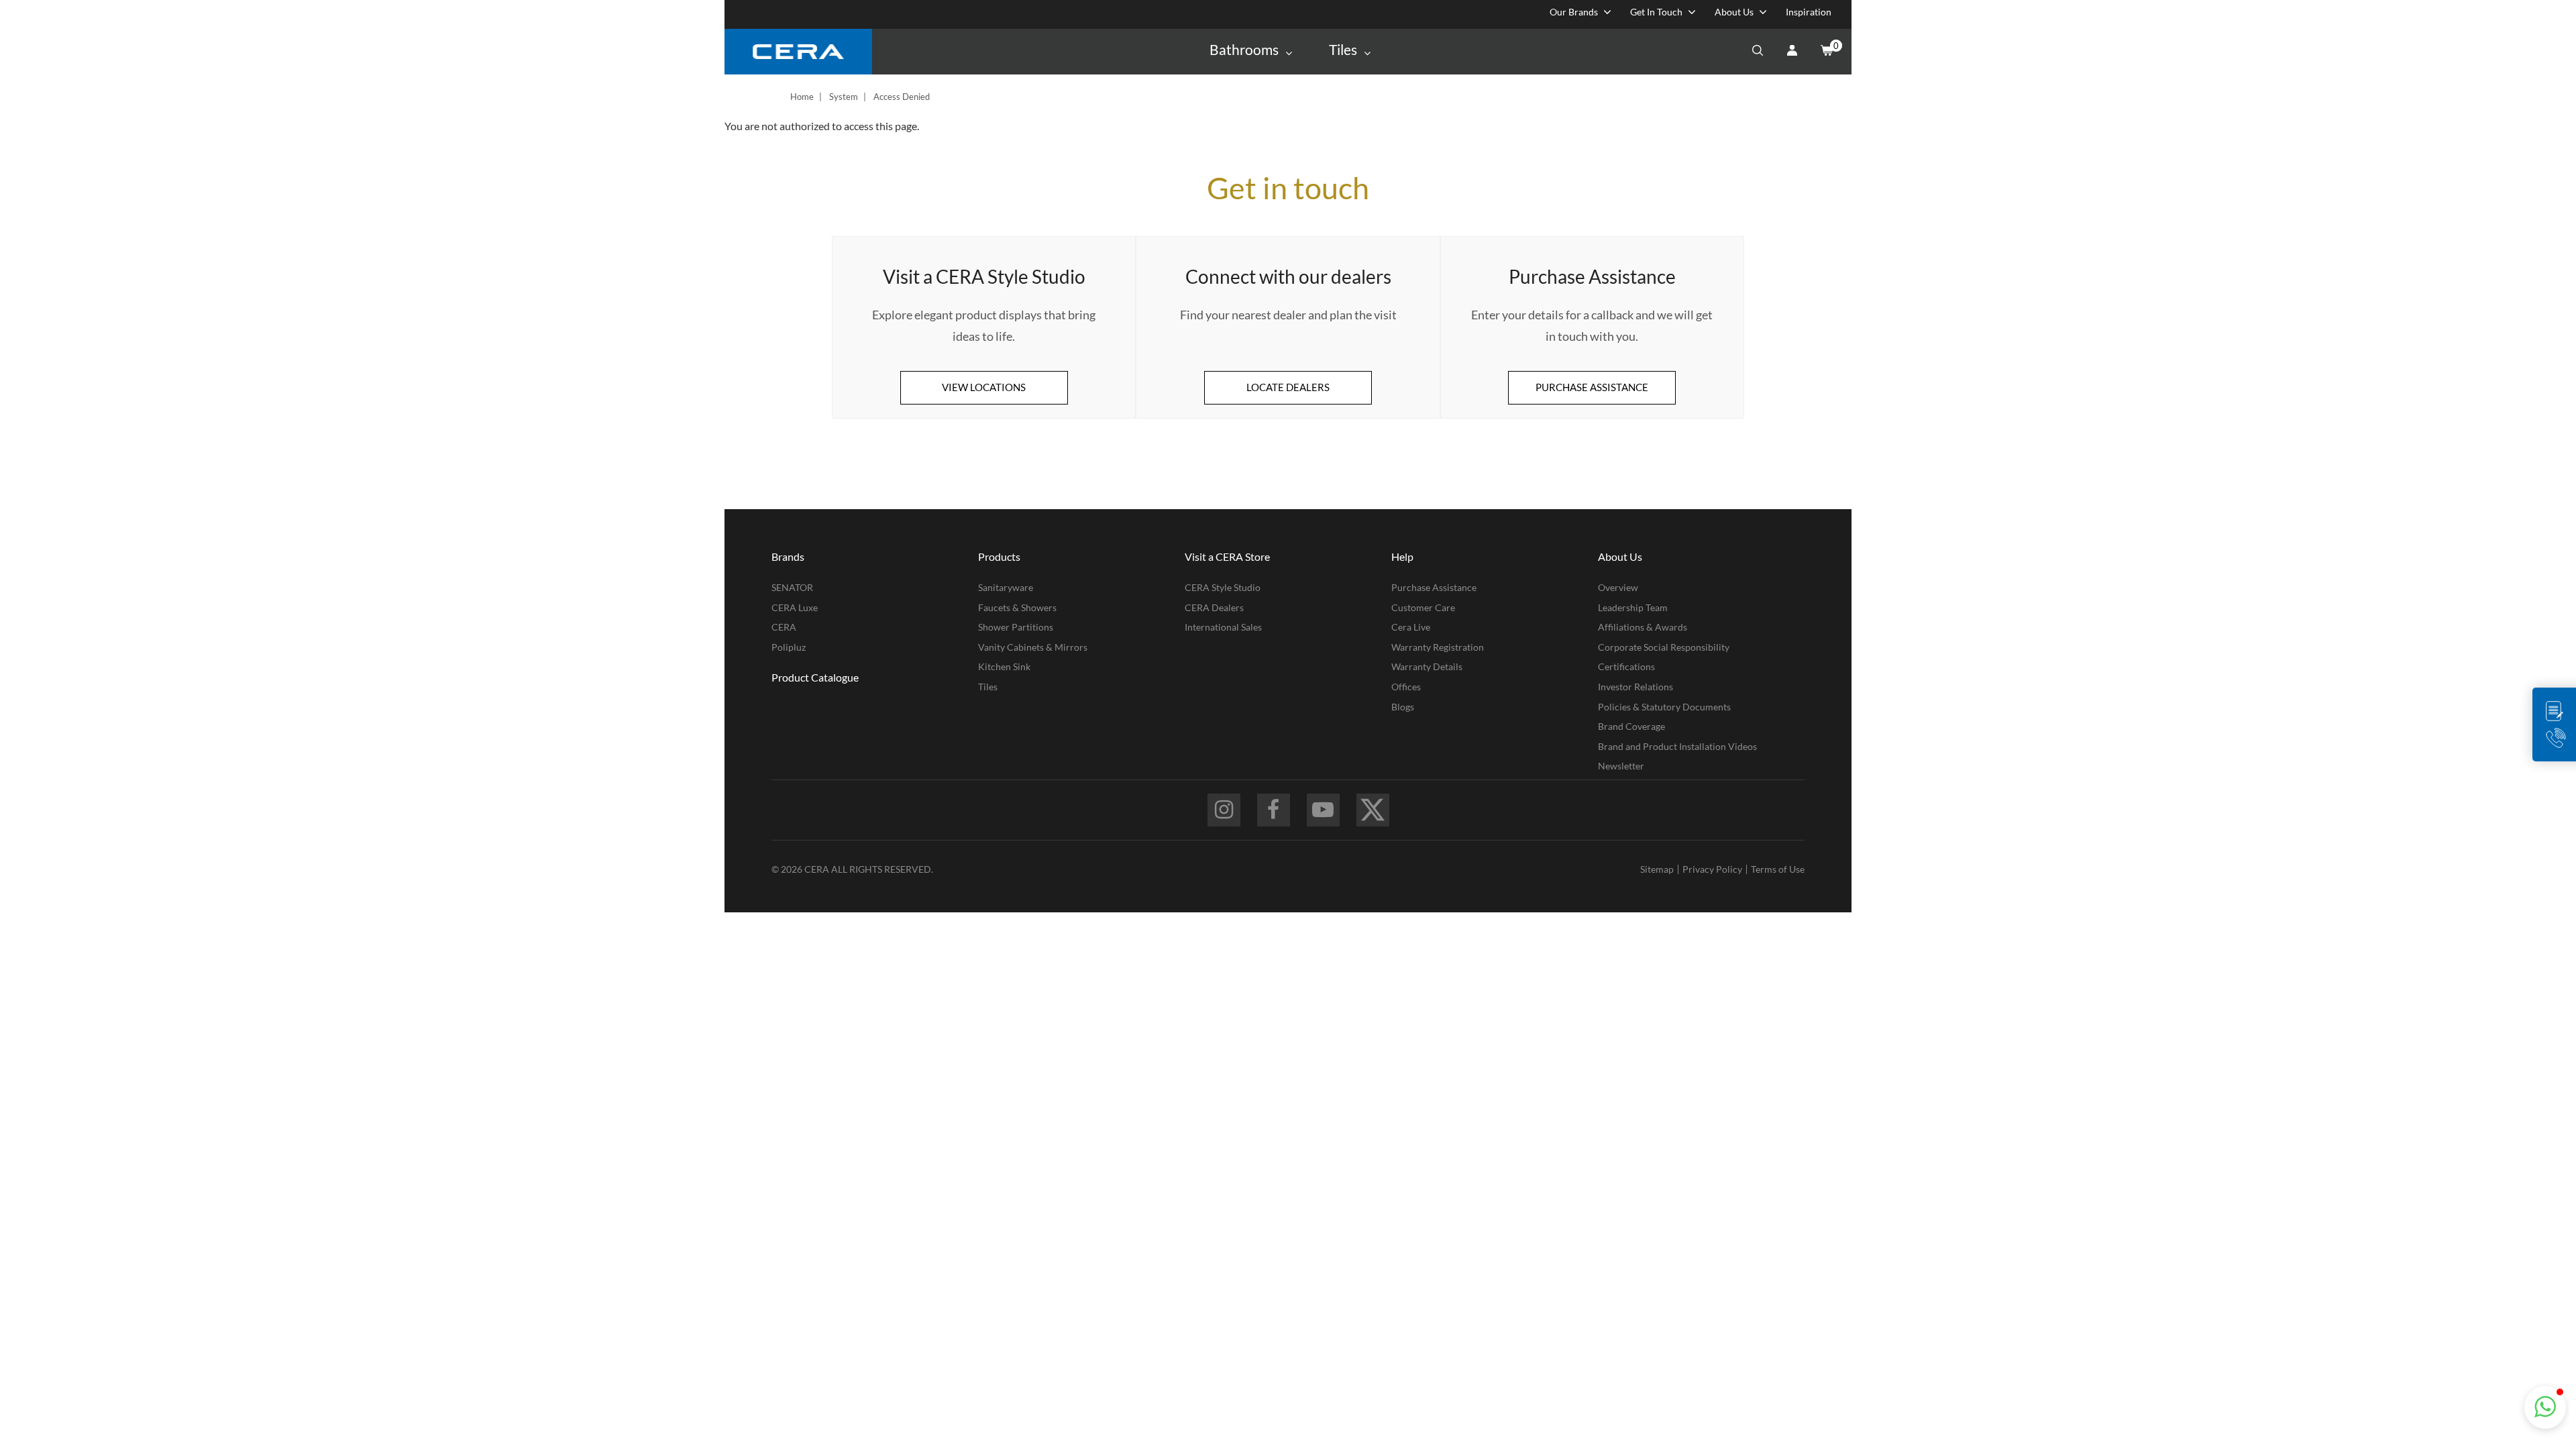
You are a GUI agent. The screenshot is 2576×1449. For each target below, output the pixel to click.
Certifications (1626, 666)
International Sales (1223, 627)
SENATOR (792, 587)
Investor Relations (1635, 687)
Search (1758, 52)
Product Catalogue (815, 677)
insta (1224, 810)
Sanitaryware (1006, 587)
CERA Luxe (795, 607)
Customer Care (1423, 607)
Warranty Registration (1438, 647)
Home (802, 97)
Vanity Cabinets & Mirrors (1033, 647)
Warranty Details (1427, 666)
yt (1323, 810)
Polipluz (789, 647)
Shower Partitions (1016, 627)
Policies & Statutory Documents (1664, 707)
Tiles (988, 687)
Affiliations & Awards (1643, 627)
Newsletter (1621, 766)
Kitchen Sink (1004, 666)
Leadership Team (1633, 607)
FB (1274, 810)
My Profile (1792, 52)
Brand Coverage (1631, 726)
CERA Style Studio (1223, 587)
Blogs (1403, 707)
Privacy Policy (1712, 869)
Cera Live (1411, 627)
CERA (784, 627)
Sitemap (1657, 869)
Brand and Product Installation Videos (1677, 746)
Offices (1406, 687)
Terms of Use (1778, 869)
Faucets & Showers (1017, 607)
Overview (1618, 587)
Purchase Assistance (1434, 587)
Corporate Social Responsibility (1664, 647)
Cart (1826, 52)
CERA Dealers (1214, 607)
